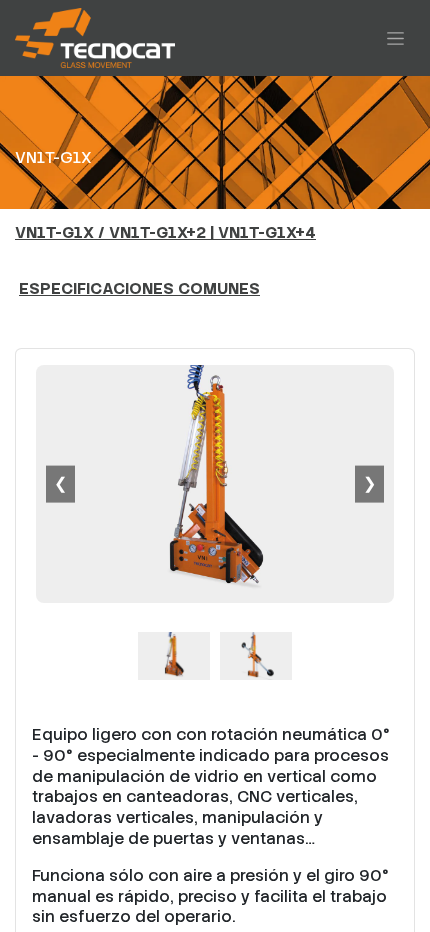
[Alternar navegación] (395, 38)
